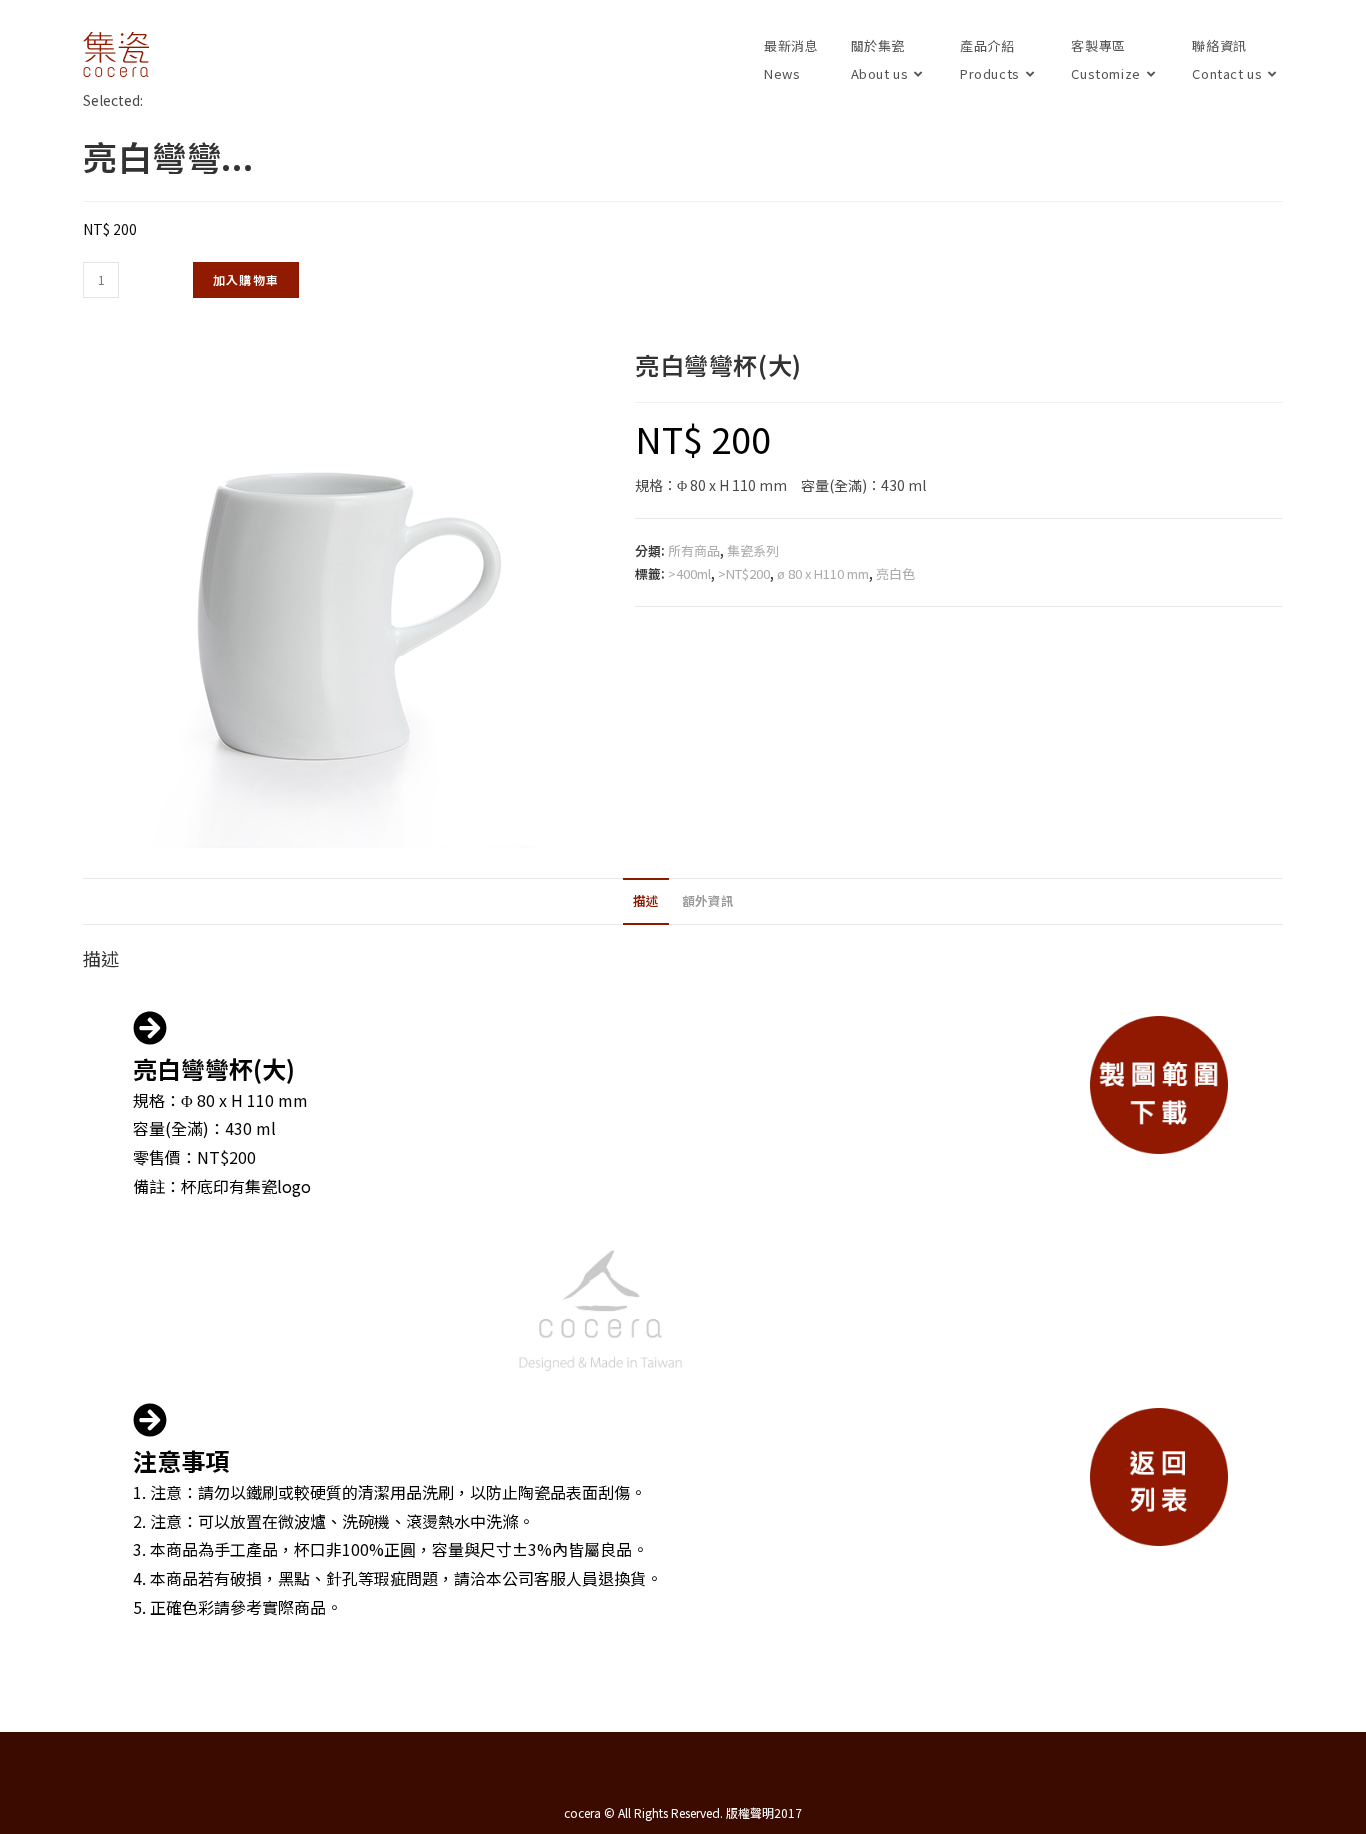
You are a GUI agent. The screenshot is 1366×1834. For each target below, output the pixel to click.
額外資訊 (708, 900)
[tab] (646, 901)
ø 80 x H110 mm (823, 573)
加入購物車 (246, 279)
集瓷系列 (753, 550)
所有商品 (694, 550)
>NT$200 (744, 573)
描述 (646, 900)
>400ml (689, 573)
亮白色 (895, 573)
